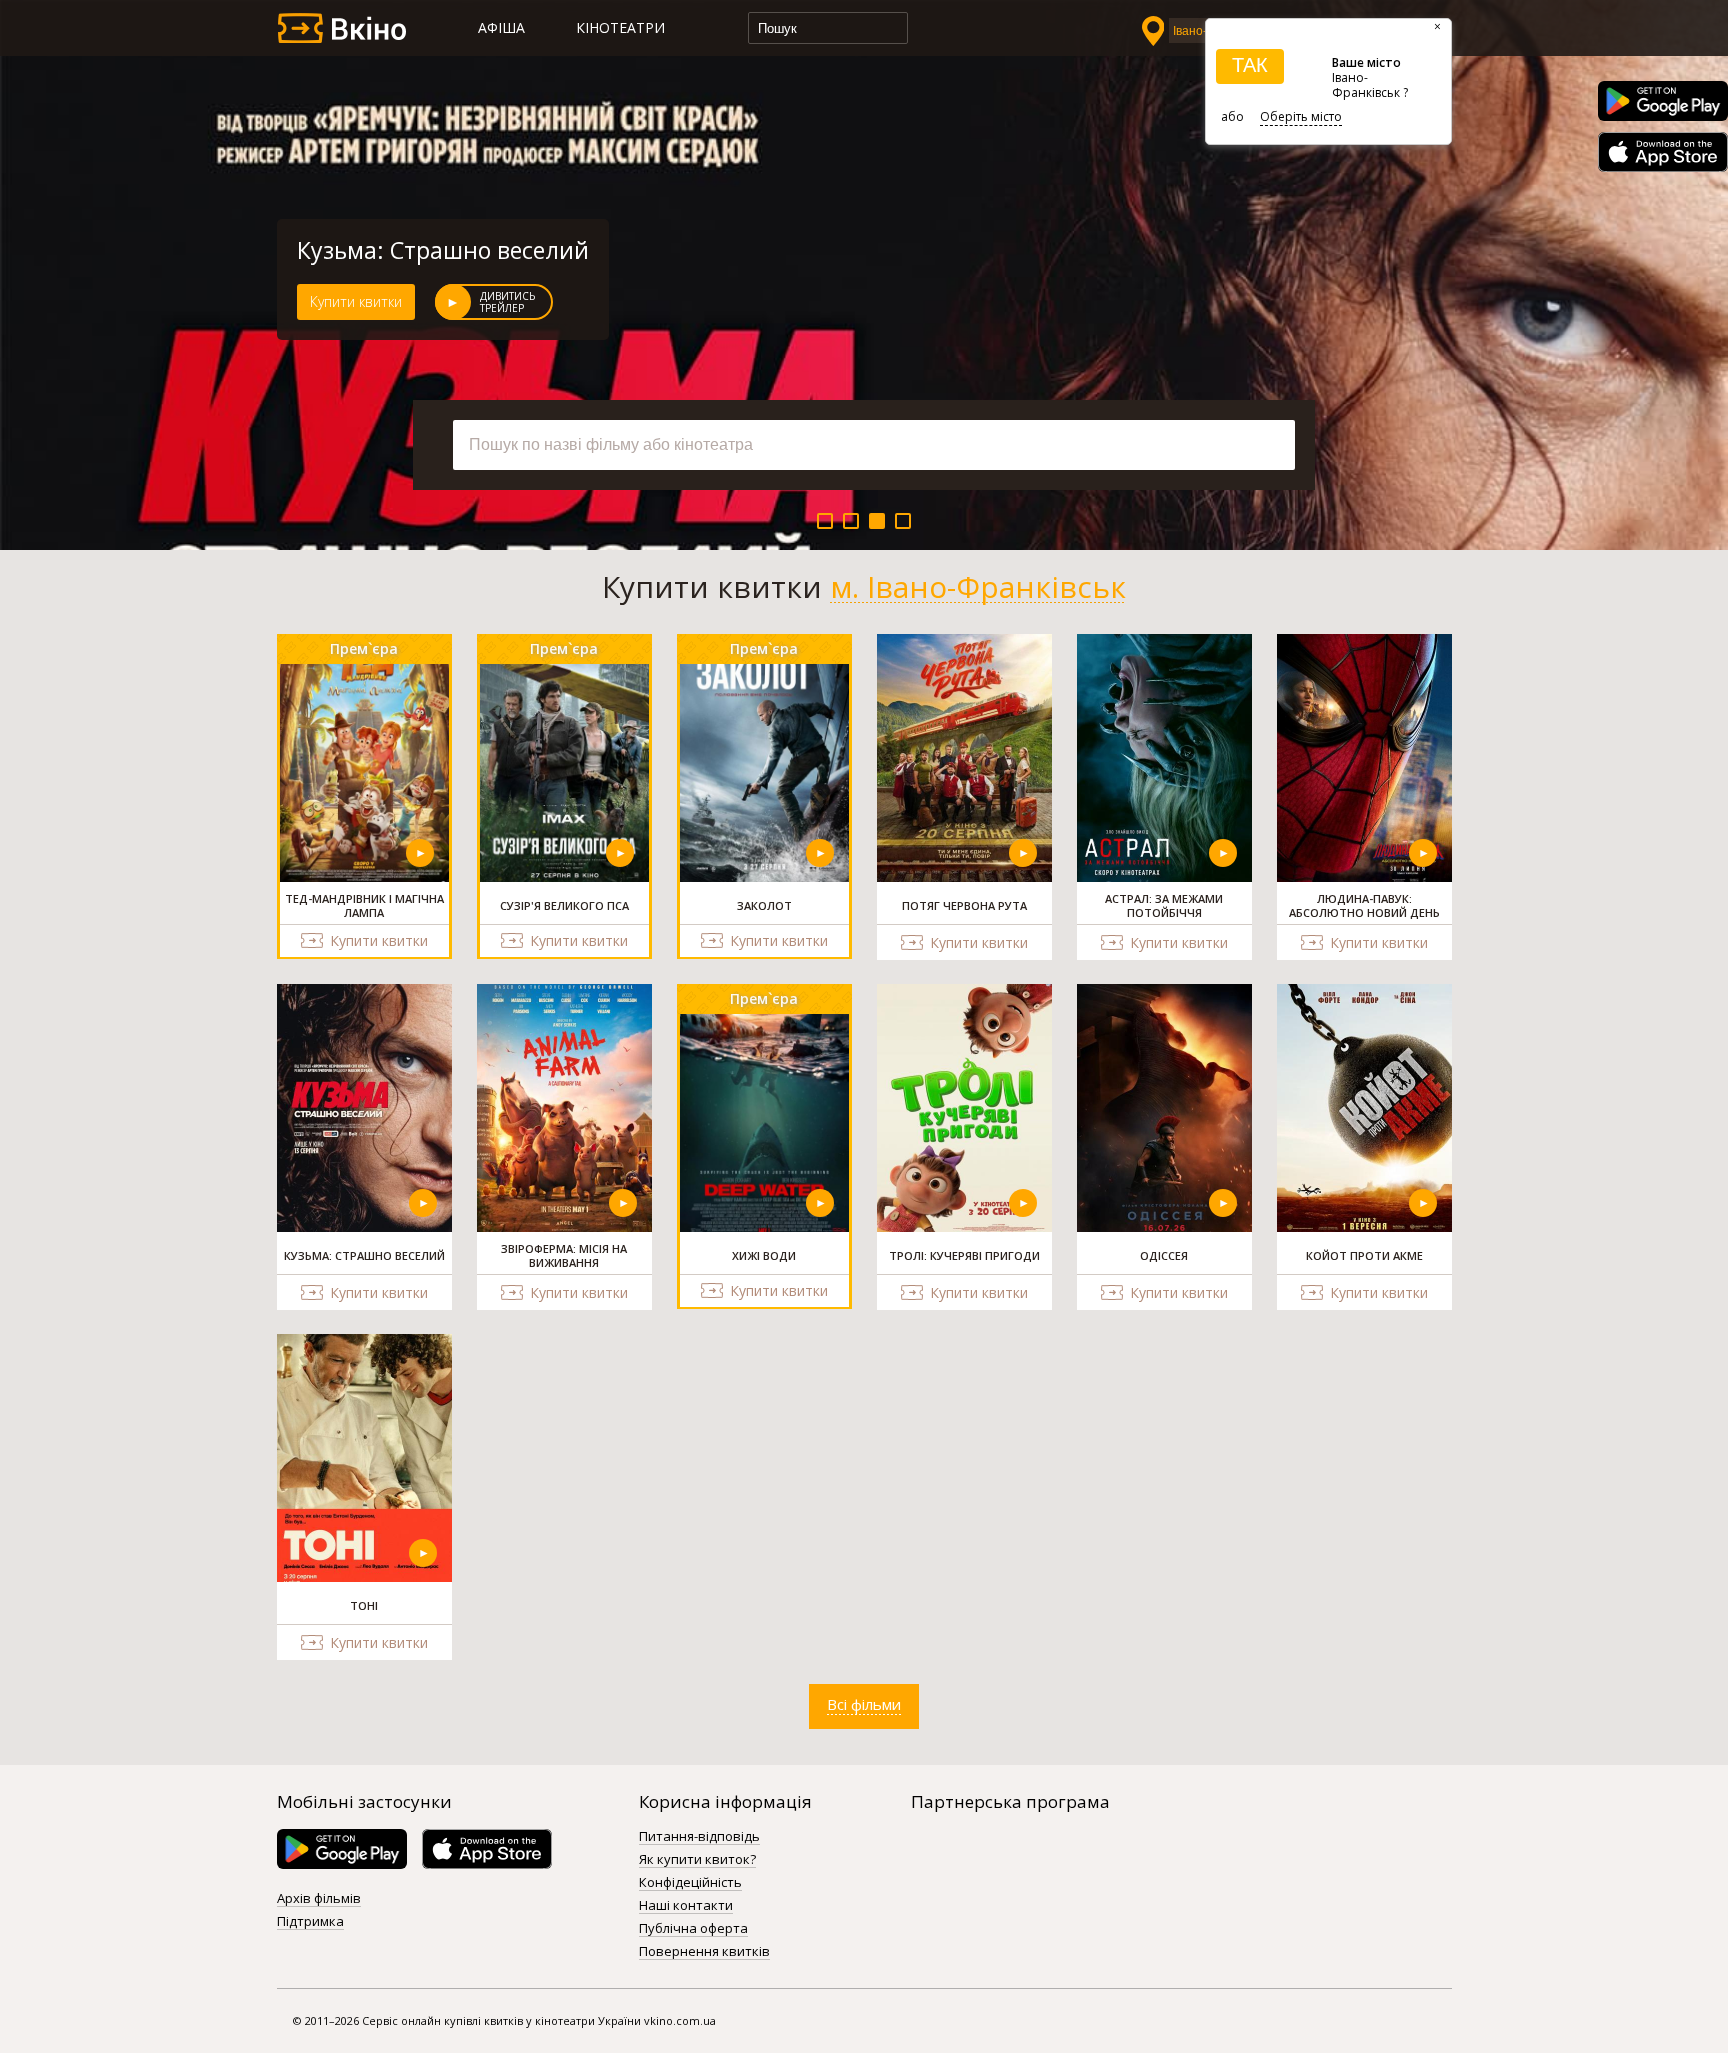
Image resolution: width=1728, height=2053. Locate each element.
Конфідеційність (690, 1883)
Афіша (501, 27)
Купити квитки (356, 301)
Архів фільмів (319, 1899)
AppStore (1663, 152)
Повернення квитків (704, 1952)
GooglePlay (1663, 101)
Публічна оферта (693, 1929)
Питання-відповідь (699, 1837)
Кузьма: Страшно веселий (443, 250)
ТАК (1250, 65)
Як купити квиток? (697, 1860)
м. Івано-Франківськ (978, 587)
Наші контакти (686, 1906)
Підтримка (310, 1922)
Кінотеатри (620, 27)
